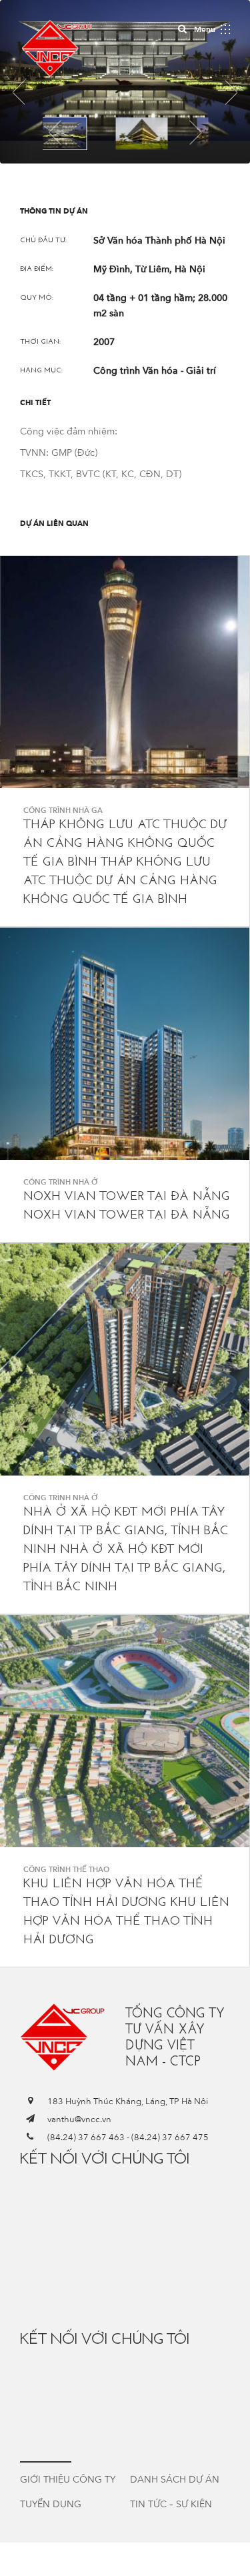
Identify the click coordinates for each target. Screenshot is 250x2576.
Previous (55, 132)
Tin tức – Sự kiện (171, 2504)
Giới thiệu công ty (68, 2480)
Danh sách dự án (175, 2480)
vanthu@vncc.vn (79, 2120)
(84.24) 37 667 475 (170, 2138)
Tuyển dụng (51, 2504)
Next (195, 132)
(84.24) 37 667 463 (86, 2138)
